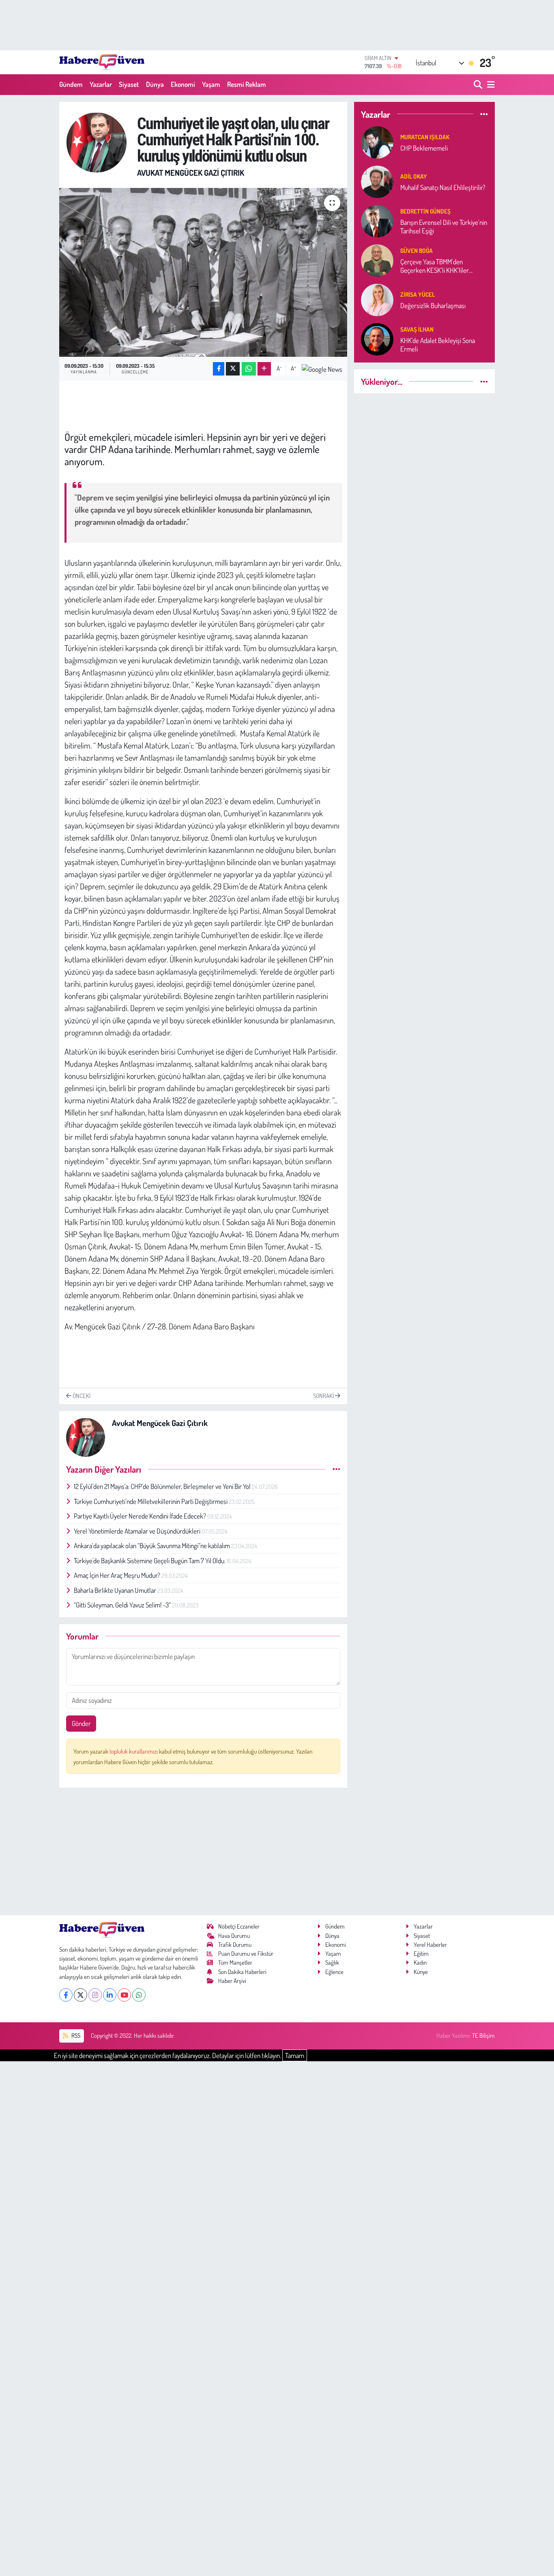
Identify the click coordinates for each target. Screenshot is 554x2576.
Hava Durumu (234, 1936)
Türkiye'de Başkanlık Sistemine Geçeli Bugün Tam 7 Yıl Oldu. (150, 1561)
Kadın (420, 1962)
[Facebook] (66, 1995)
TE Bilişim (483, 2036)
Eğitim (421, 1954)
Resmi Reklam (247, 84)
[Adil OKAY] (377, 181)
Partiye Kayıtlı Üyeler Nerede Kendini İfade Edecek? (141, 1516)
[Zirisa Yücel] (377, 299)
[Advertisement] (203, 1851)
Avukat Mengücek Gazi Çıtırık (191, 173)
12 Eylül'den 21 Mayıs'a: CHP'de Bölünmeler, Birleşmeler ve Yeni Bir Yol (163, 1486)
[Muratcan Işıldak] (377, 141)
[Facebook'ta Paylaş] (219, 369)
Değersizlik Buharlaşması (433, 305)
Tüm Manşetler (235, 1962)
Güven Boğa (417, 251)
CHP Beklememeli (424, 148)
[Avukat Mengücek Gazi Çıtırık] (97, 141)
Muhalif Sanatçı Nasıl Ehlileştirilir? (443, 187)
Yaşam (211, 84)
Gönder (81, 1723)
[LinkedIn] (110, 1995)
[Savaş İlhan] (377, 338)
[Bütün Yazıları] (336, 1469)
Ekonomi (183, 84)
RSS (75, 2036)
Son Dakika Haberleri (242, 1972)
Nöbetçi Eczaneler (239, 1926)
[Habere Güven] (102, 62)
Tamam (295, 2055)
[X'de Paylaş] (233, 369)
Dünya (155, 84)
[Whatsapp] (139, 1995)
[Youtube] (124, 1995)
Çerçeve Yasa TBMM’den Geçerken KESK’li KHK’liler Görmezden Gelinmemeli (435, 266)
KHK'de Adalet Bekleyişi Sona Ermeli (438, 345)
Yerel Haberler (430, 1945)
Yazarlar (101, 84)
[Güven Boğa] (377, 260)
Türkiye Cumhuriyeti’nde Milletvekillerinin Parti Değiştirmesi (151, 1501)
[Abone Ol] (322, 369)
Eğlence (334, 1972)
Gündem (71, 84)
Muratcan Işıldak (425, 137)
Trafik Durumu (235, 1945)
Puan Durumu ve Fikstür (246, 1954)
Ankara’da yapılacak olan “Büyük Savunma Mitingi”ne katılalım (152, 1546)
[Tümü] (484, 114)
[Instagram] (95, 1995)
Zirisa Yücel (418, 294)
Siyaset (129, 84)
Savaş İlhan (417, 329)
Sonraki (324, 1396)
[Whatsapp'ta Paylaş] (249, 369)
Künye (421, 1972)
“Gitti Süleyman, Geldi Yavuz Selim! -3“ (123, 1605)
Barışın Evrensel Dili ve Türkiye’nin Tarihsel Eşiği (444, 227)
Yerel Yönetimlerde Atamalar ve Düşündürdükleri (138, 1531)
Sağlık (332, 1962)
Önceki (81, 1396)
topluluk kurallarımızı (134, 1751)
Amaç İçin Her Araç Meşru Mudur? (118, 1575)
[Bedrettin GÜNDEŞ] (377, 220)
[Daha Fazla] (264, 369)
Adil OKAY (414, 176)
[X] (81, 1995)
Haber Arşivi (232, 1981)
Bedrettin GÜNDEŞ (425, 211)
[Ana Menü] (490, 85)
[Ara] (479, 85)
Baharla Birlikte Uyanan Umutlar (116, 1590)
